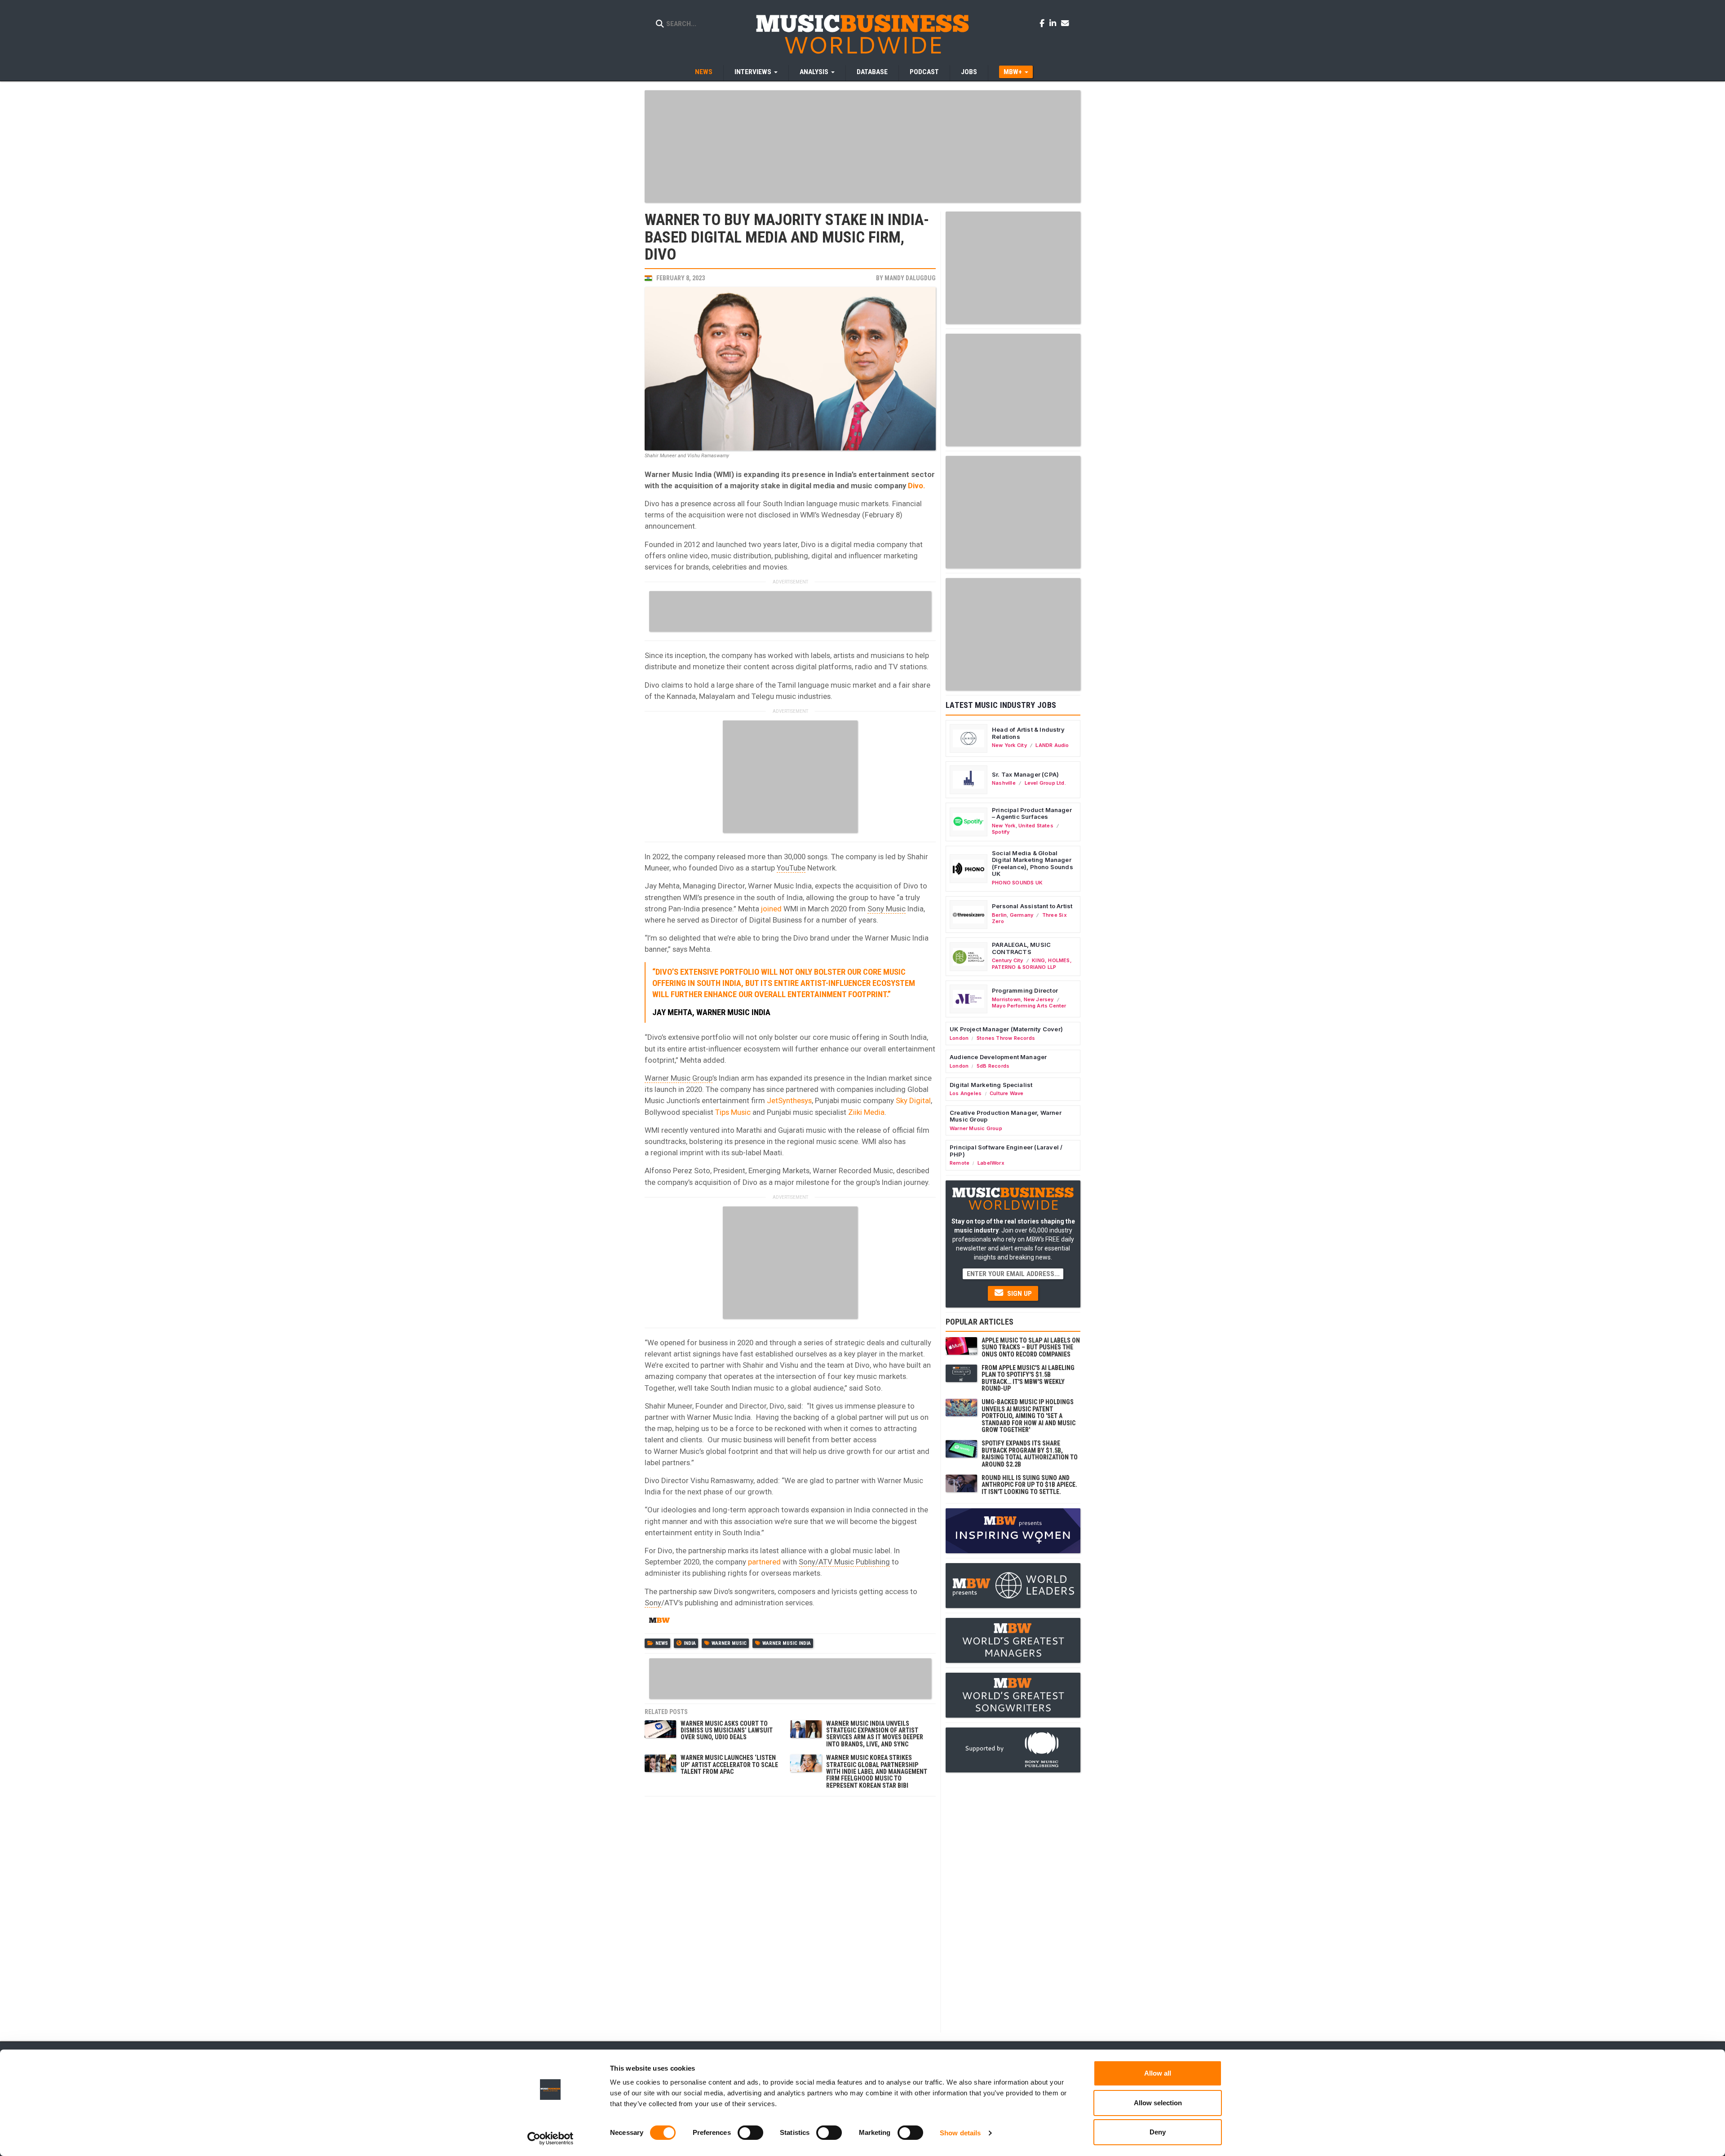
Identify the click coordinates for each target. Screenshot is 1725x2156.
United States (1036, 826)
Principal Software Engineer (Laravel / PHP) (1006, 1151)
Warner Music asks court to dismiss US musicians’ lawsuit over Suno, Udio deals (727, 1730)
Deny (1158, 2132)
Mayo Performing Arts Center (1029, 1006)
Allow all (1158, 2073)
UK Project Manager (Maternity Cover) (1006, 1029)
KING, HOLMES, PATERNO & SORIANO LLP (1032, 963)
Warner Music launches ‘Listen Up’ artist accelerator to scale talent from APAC (729, 1765)
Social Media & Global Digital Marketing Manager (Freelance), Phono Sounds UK (1033, 864)
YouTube (791, 868)
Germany (1022, 915)
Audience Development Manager (998, 1057)
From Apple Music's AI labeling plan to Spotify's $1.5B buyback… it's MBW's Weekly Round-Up (1028, 1378)
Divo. (917, 486)
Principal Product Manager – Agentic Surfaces (1032, 813)
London (959, 1038)
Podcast (924, 72)
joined (771, 909)
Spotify (1001, 832)
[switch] (750, 2133)
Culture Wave (1007, 1093)
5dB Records (993, 1066)
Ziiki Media (866, 1112)
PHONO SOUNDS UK (1017, 883)
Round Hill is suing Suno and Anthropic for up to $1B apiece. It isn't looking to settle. (1029, 1485)
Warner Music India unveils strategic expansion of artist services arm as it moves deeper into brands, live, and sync (875, 1734)
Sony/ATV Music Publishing (844, 1562)
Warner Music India (787, 1643)
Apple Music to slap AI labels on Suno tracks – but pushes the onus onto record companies (1031, 1347)
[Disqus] (790, 1913)
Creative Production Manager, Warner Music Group (1006, 1116)
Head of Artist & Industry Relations (1028, 733)
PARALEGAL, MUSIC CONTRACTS (1021, 948)
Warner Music (729, 1643)
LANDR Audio (1052, 745)
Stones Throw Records (1006, 1038)
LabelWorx (991, 1163)
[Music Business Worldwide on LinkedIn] (1054, 23)
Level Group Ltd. (1045, 783)
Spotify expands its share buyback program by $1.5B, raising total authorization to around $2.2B (1030, 1454)
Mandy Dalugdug (910, 278)
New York (1004, 826)
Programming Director (1025, 990)
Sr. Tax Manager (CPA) (1025, 774)
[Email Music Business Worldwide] (1065, 23)
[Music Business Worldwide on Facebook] (1044, 23)
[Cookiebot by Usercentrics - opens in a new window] (551, 2138)
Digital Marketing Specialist (991, 1085)
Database (872, 72)
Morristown (1006, 999)
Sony (653, 1603)
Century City (1008, 960)
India (690, 1643)
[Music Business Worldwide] (862, 34)
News (704, 72)
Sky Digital (913, 1100)
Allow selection (1158, 2103)
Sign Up (1019, 1294)
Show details (960, 2133)
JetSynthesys (789, 1100)
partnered (764, 1562)
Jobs (969, 72)
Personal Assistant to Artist (1032, 906)
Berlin (999, 915)
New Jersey (1039, 999)
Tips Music (733, 1112)
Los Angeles (966, 1093)
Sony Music (887, 909)
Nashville (1004, 783)
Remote (960, 1163)
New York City (1009, 745)
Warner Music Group (679, 1078)
